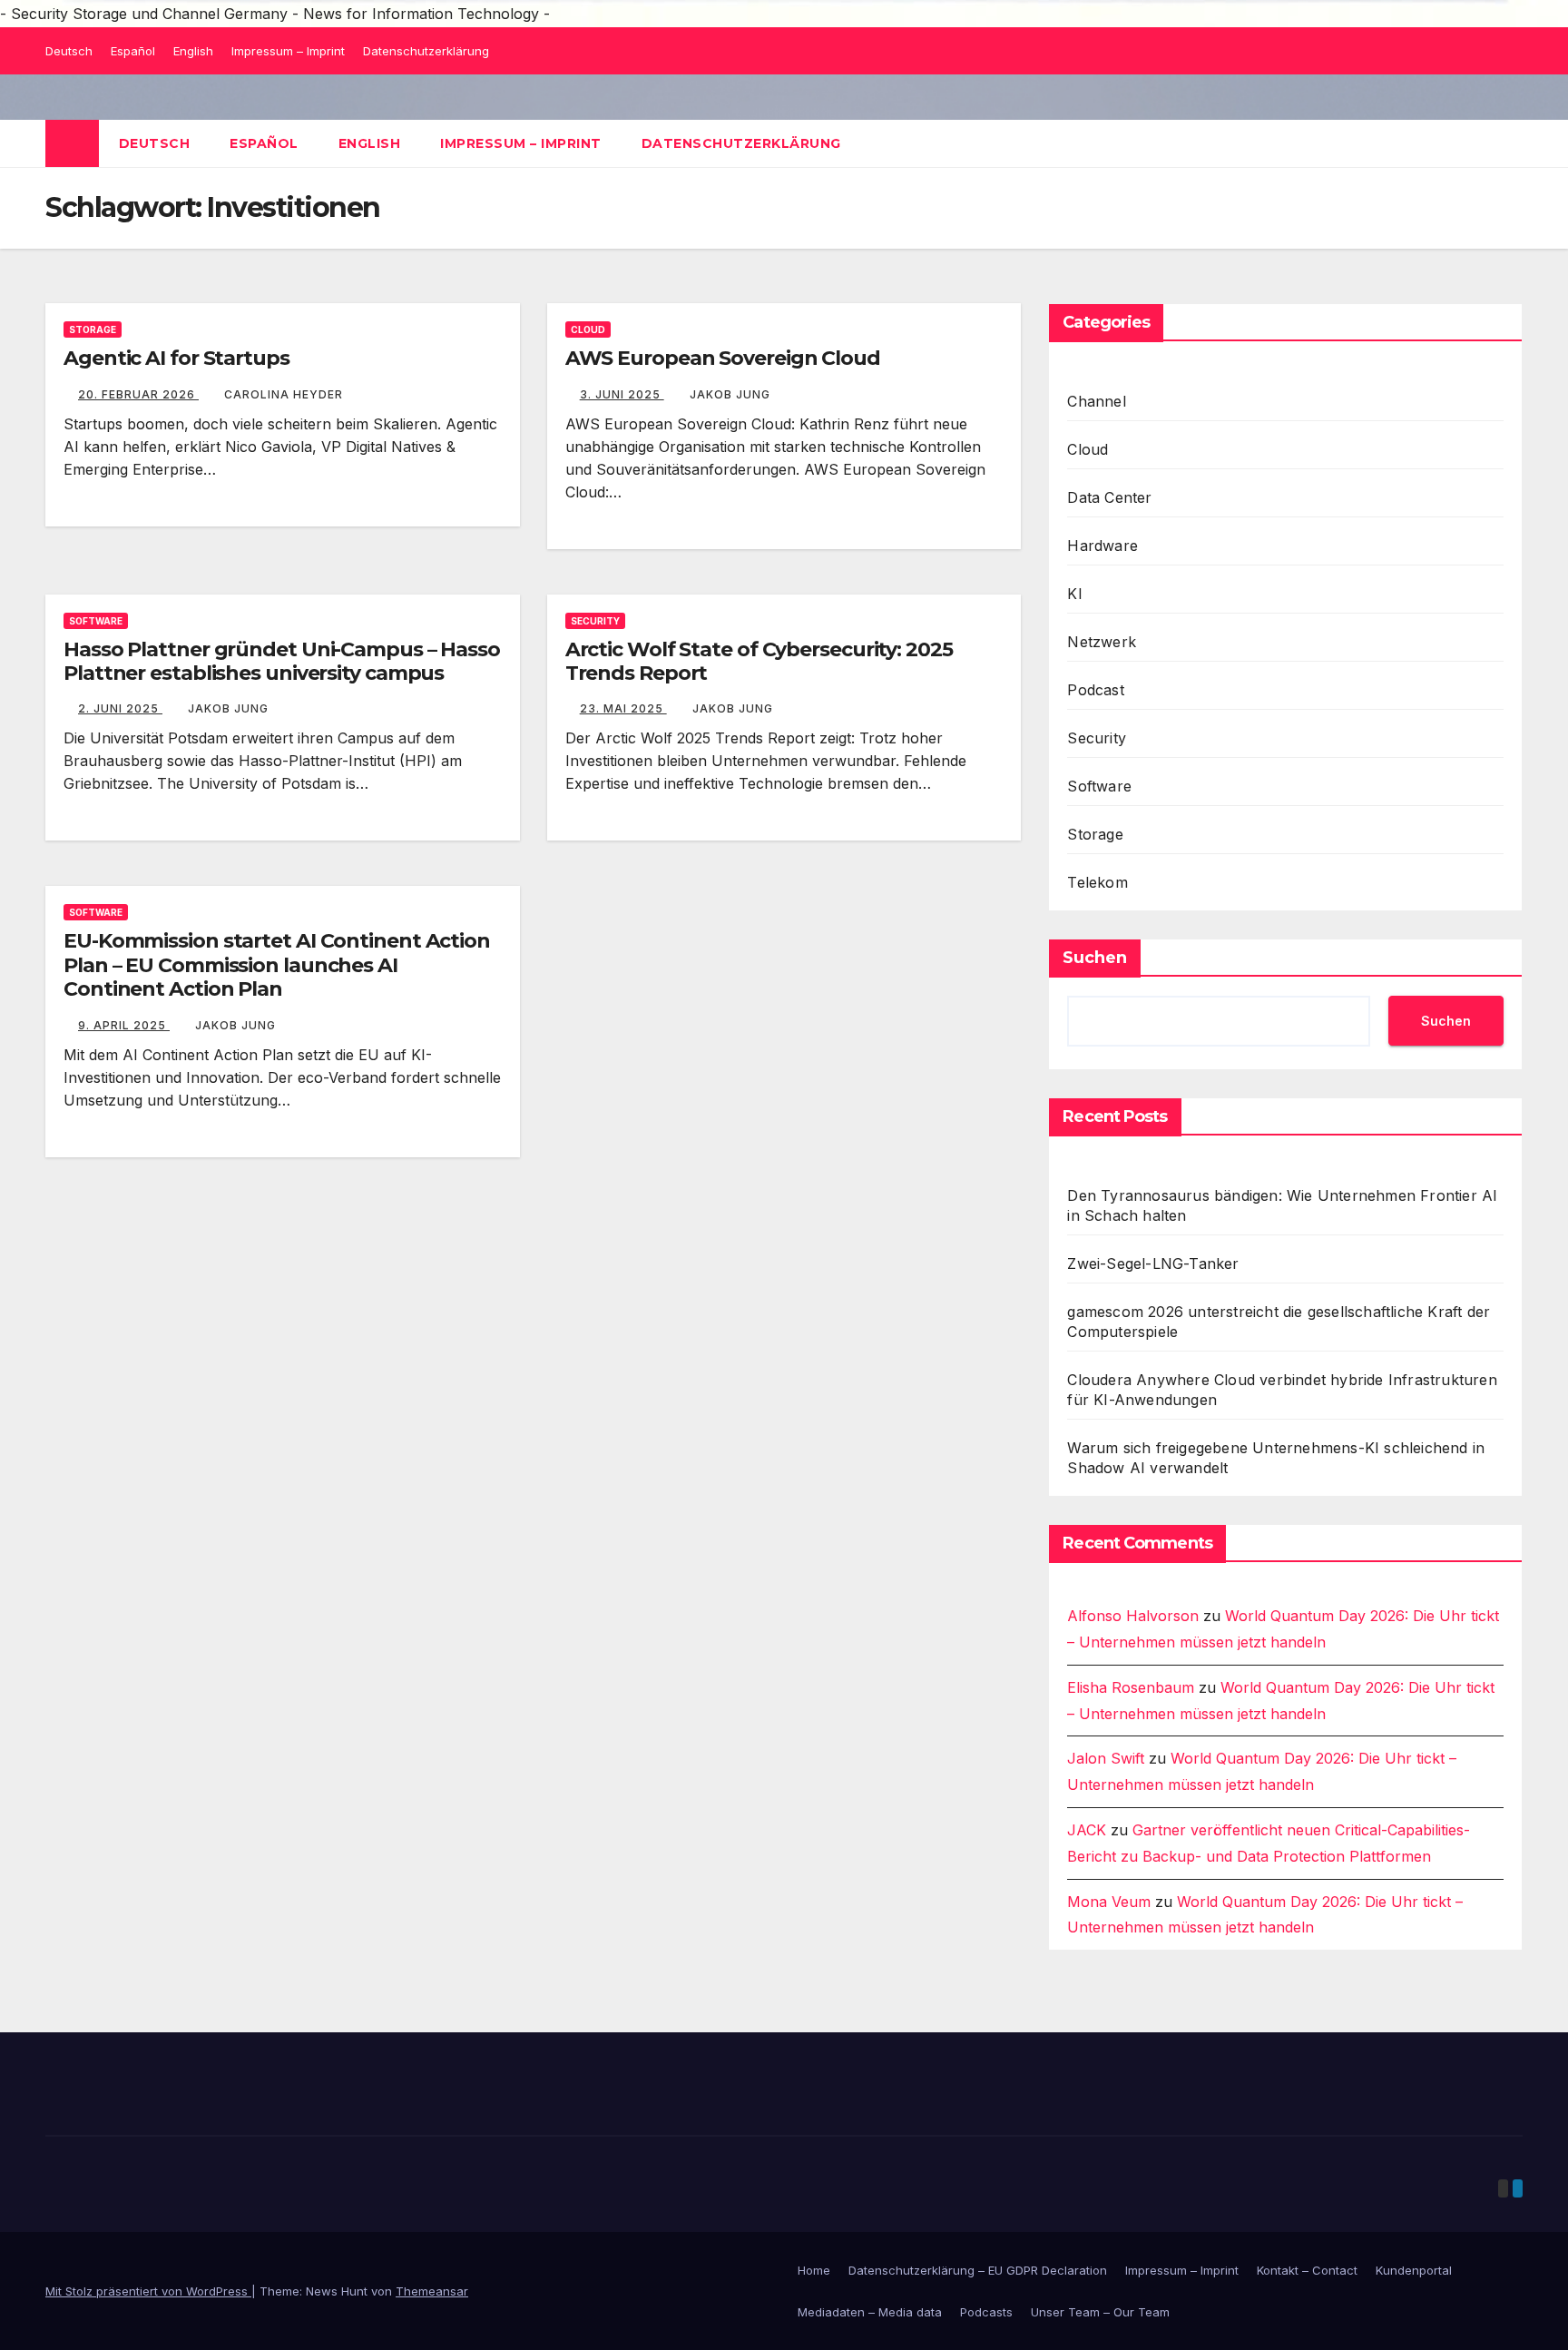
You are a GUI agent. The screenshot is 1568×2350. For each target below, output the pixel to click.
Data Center (1109, 497)
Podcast (1095, 690)
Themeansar (432, 2291)
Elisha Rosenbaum (1131, 1687)
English (193, 51)
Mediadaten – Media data (870, 2312)
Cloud (588, 329)
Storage (93, 329)
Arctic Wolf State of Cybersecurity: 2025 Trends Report (759, 661)
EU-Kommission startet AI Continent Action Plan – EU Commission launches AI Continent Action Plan (277, 965)
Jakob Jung (730, 394)
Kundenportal (1414, 2270)
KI (1074, 594)
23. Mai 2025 (623, 708)
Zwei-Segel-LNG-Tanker (1153, 1263)
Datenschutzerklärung (426, 51)
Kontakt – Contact (1307, 2270)
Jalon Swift (1106, 1758)
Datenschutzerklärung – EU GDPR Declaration (978, 2270)
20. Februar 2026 (138, 394)
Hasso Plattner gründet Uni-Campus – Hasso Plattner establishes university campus (282, 661)
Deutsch (69, 51)
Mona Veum (1109, 1902)
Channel (1096, 401)
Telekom (1097, 882)
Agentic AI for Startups (176, 358)
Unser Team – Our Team (1100, 2312)
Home (814, 2270)
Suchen (1095, 958)
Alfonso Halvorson (1133, 1616)
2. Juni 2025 (120, 708)
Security (595, 621)
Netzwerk (1102, 642)
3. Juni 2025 (622, 394)
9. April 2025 (124, 1025)
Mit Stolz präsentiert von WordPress (148, 2291)
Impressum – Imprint (288, 51)
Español (133, 51)
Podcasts (986, 2312)
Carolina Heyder (284, 394)
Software (96, 621)
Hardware (1102, 546)
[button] (1510, 143)
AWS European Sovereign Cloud (723, 358)
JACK (1087, 1830)
